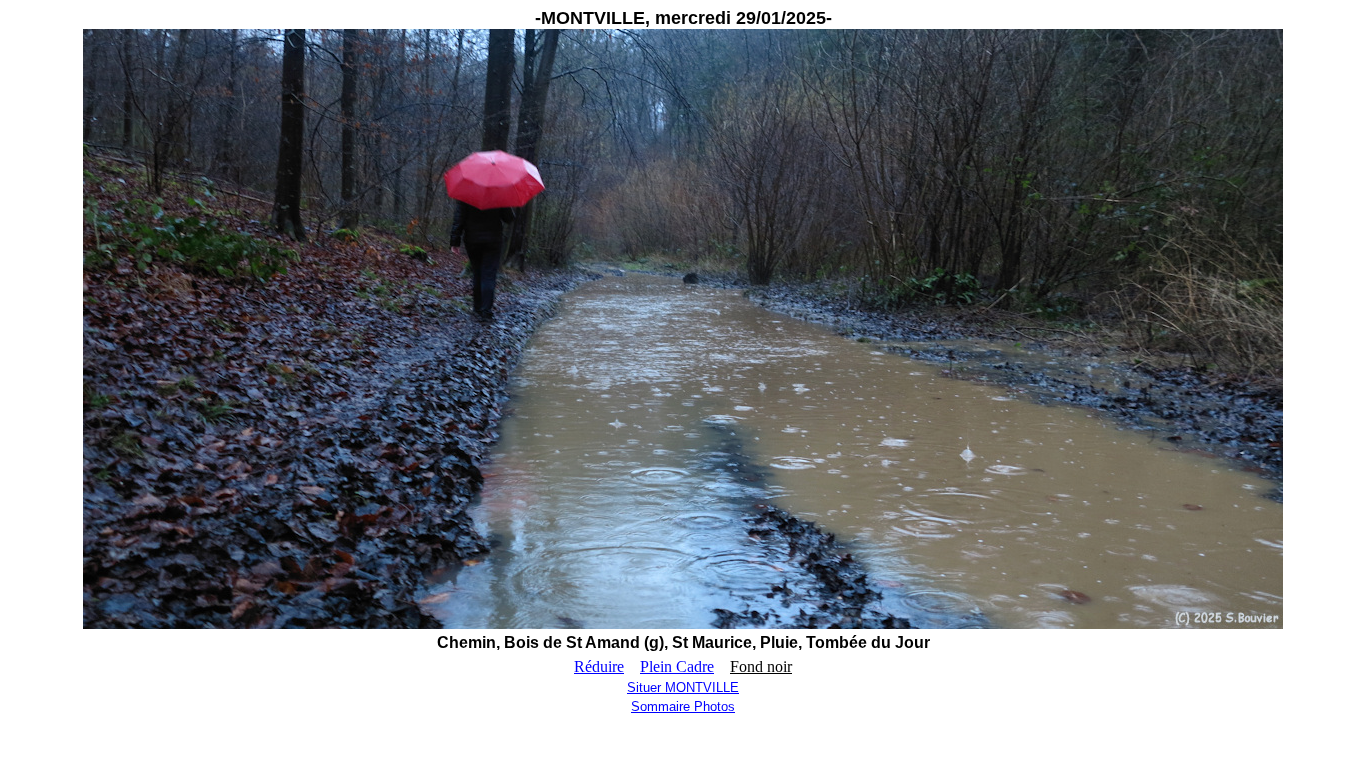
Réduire (599, 666)
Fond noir (761, 666)
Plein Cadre (677, 666)
